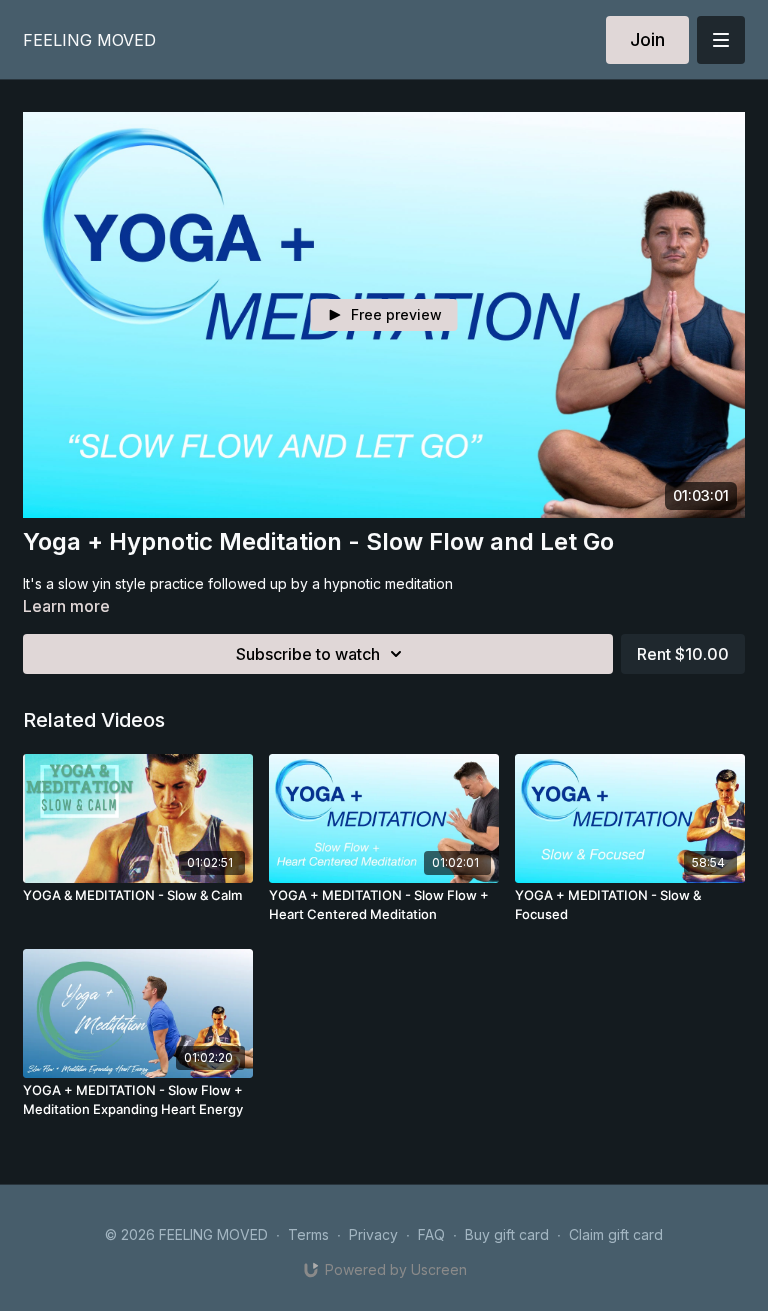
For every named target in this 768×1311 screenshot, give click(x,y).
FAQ (431, 1234)
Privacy (373, 1234)
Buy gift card (507, 1234)
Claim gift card (616, 1234)
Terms (308, 1234)
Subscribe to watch (308, 654)
